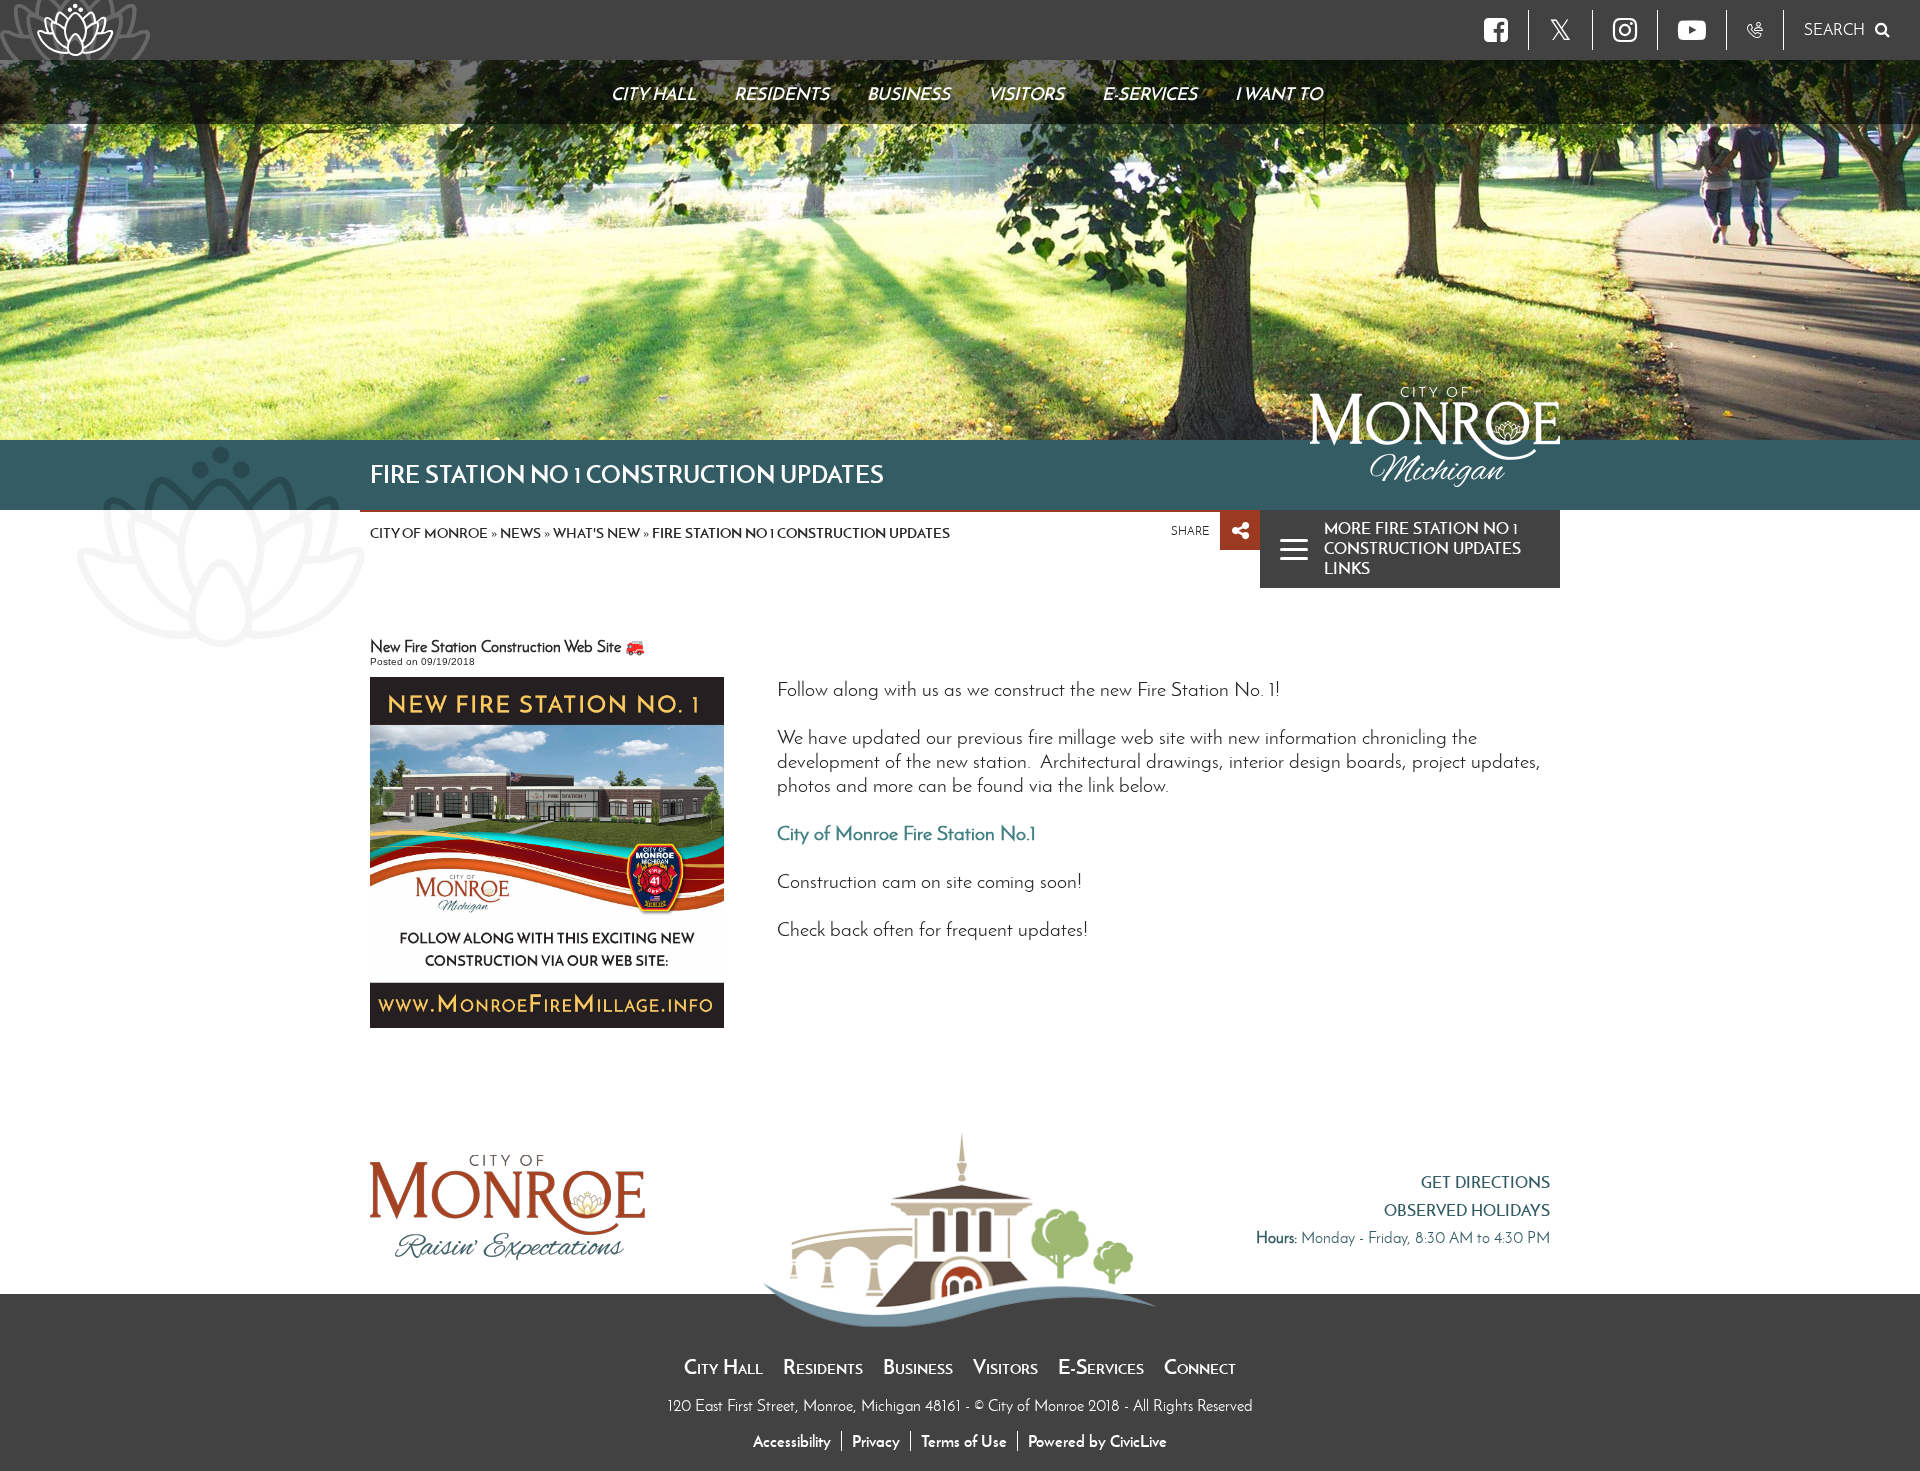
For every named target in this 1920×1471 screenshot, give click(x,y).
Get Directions (1485, 1182)
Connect (1200, 1367)
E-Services (1101, 1367)
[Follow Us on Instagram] (1625, 30)
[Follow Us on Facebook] (1496, 30)
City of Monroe (429, 533)
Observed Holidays (1467, 1210)
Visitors (1005, 1367)
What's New (596, 533)
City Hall (723, 1367)
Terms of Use (964, 1441)
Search (1834, 29)
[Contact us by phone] (1755, 30)
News (520, 533)
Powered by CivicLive (1097, 1441)
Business (918, 1367)
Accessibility (792, 1441)
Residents (823, 1367)
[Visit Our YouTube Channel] (1692, 30)
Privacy (876, 1441)
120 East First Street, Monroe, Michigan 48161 (816, 1405)
